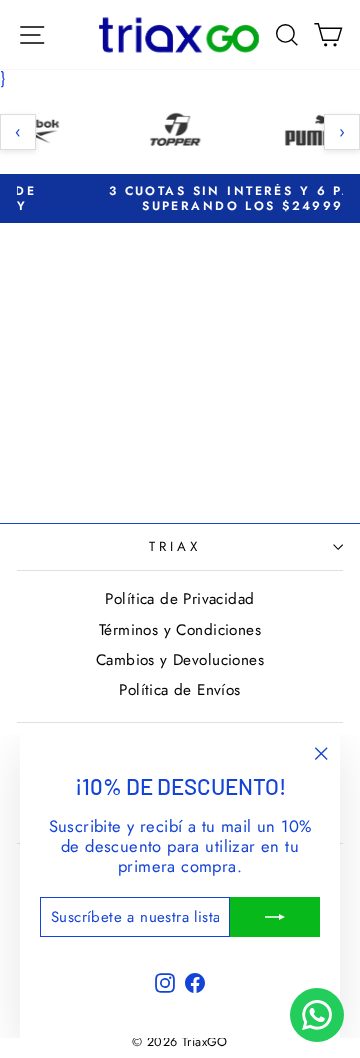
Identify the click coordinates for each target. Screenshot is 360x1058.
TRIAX (175, 546)
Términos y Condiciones (180, 630)
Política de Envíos (179, 690)
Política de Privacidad (179, 599)
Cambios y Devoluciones (180, 660)
